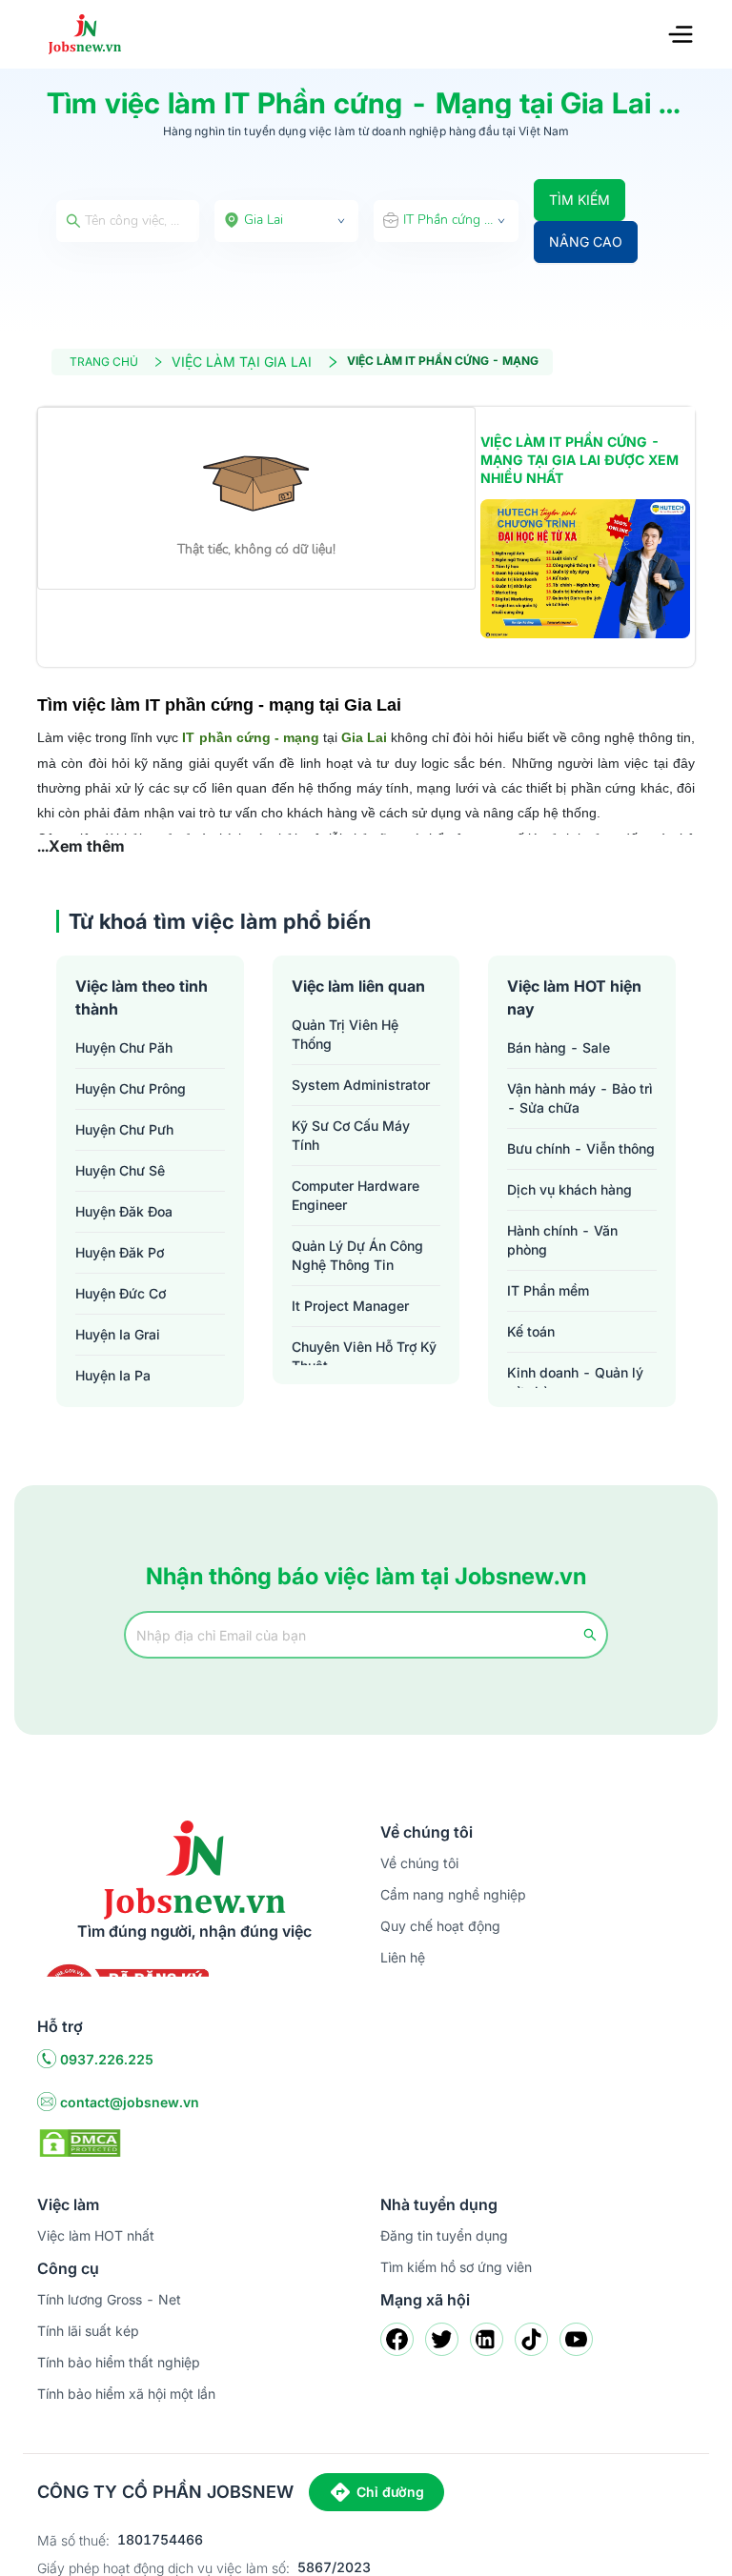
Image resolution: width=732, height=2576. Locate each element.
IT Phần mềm (548, 1290)
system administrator (361, 1085)
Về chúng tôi (419, 1863)
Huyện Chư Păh (124, 1047)
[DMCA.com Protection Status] (80, 2142)
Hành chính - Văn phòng (562, 1240)
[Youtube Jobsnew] (576, 2339)
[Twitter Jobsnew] (442, 2339)
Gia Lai (364, 737)
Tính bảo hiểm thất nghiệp (119, 2362)
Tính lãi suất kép (88, 2331)
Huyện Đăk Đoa (124, 1211)
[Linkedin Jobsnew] (487, 2339)
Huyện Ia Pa (113, 1375)
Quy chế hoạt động (440, 1926)
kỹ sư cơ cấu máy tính (351, 1135)
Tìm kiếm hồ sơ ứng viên (456, 2267)
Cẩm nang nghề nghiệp (453, 1894)
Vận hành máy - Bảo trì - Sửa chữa (580, 1098)
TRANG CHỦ (104, 362)
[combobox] (287, 221)
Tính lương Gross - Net (109, 2299)
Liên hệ (403, 1957)
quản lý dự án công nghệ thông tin (357, 1255)
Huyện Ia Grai (118, 1334)
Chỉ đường (390, 2492)
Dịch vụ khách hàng (569, 1189)
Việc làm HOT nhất (96, 2235)
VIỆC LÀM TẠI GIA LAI (242, 362)
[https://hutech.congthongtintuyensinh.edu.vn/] (585, 569)
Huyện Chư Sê (120, 1170)
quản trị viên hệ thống (345, 1034)
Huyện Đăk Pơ (120, 1252)
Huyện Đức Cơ (121, 1293)
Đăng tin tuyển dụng (444, 2235)
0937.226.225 (107, 2059)
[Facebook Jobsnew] (397, 2339)
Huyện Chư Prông (131, 1088)
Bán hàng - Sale (559, 1047)
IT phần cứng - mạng (250, 737)
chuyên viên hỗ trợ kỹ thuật (364, 1356)
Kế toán (531, 1331)
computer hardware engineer (356, 1195)
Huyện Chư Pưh (124, 1129)
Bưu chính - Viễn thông (581, 1148)
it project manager (350, 1306)
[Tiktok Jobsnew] (531, 2339)
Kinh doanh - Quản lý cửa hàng (575, 1382)
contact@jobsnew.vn (130, 2102)
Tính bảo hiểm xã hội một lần (126, 2394)
